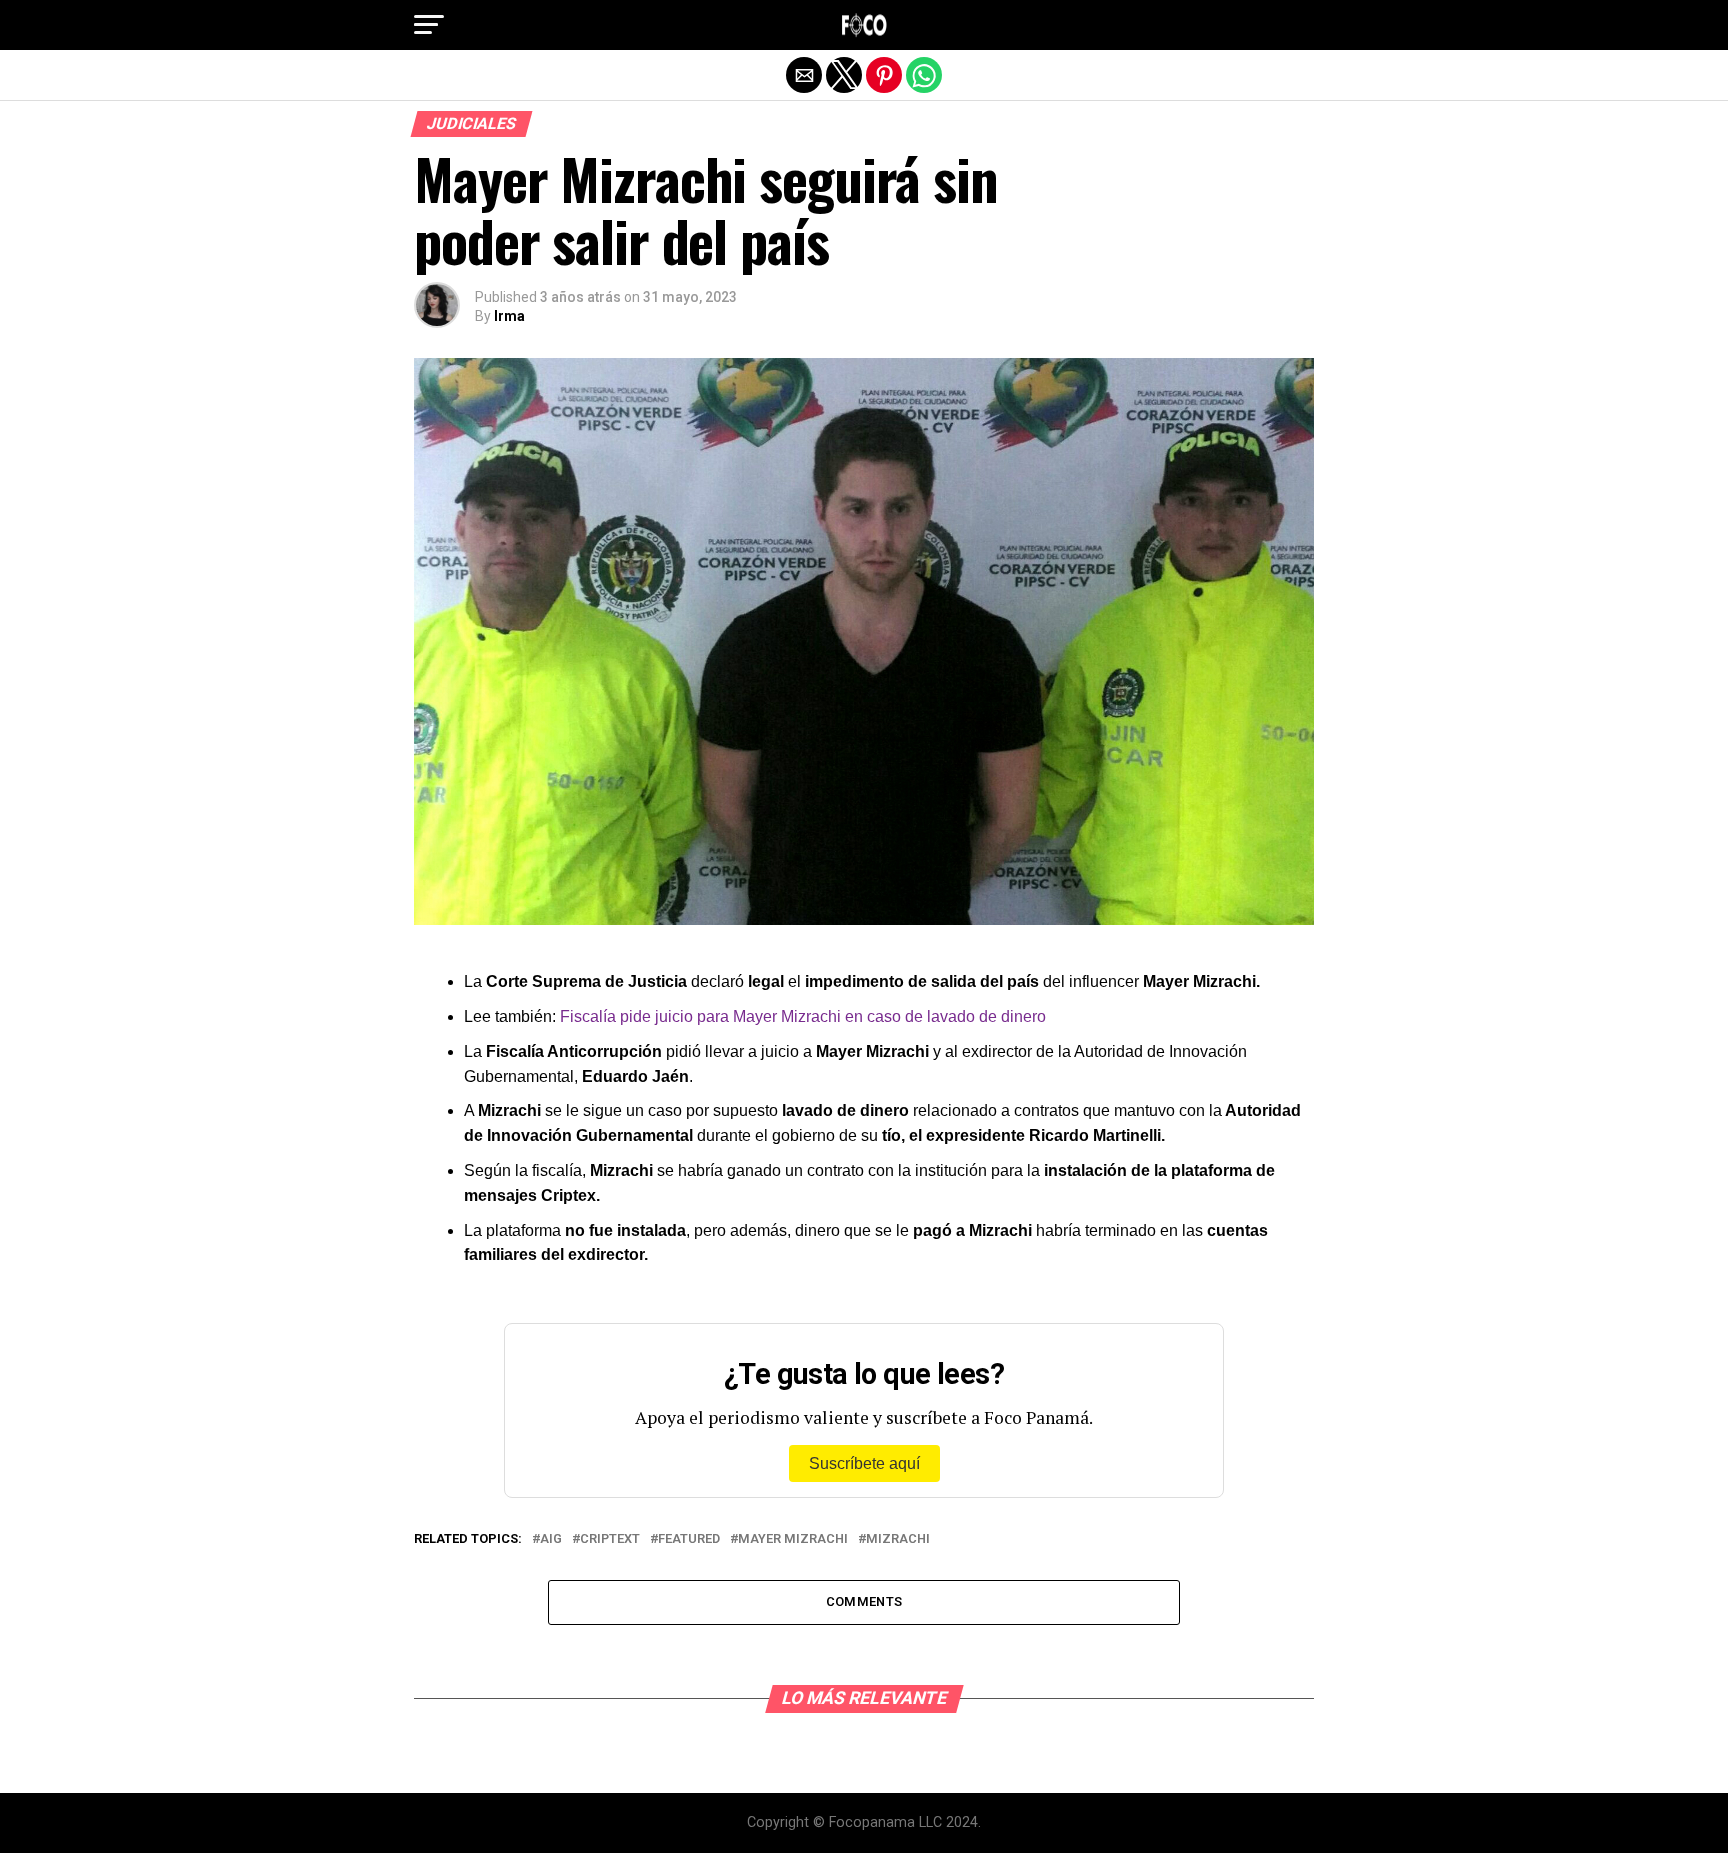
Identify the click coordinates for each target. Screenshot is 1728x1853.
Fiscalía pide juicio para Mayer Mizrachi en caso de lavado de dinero (801, 1016)
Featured (689, 1539)
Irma (509, 316)
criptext (610, 1539)
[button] (429, 25)
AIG (551, 1539)
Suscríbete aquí (864, 1463)
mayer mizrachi (793, 1539)
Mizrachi (898, 1539)
